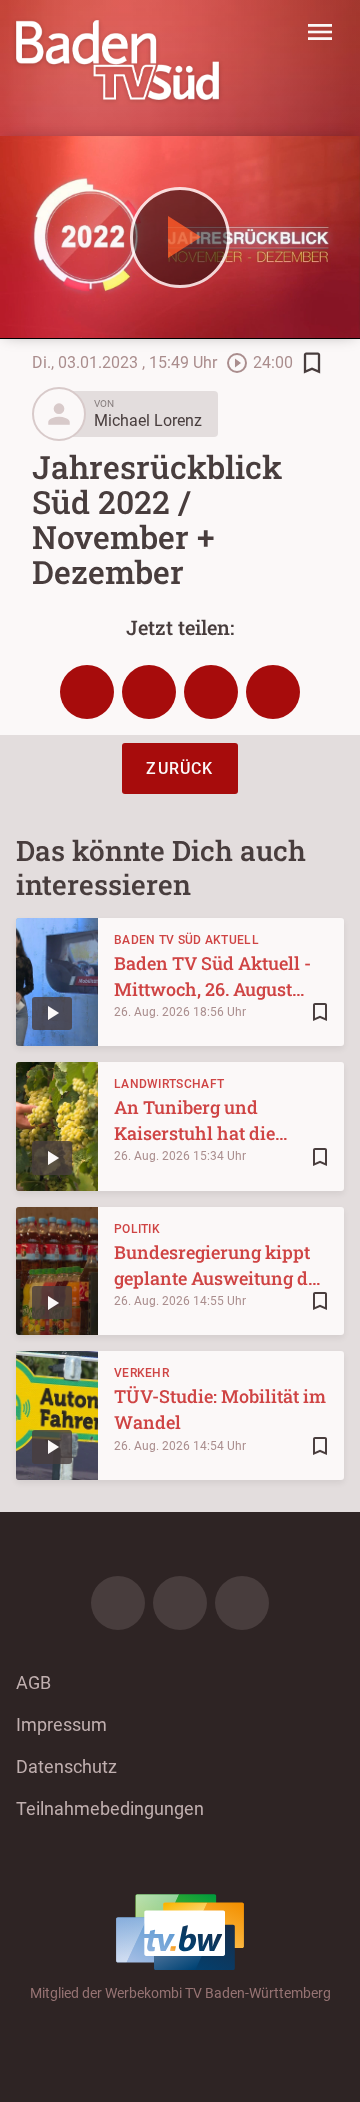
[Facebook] (118, 1603)
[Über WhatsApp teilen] (211, 692)
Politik (137, 1229)
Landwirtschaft (169, 1084)
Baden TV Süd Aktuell (186, 940)
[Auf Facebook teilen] (87, 692)
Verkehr (141, 1373)
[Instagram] (180, 1603)
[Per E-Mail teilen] (273, 692)
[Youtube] (242, 1603)
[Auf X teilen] (149, 692)
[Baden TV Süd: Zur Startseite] (117, 60)
